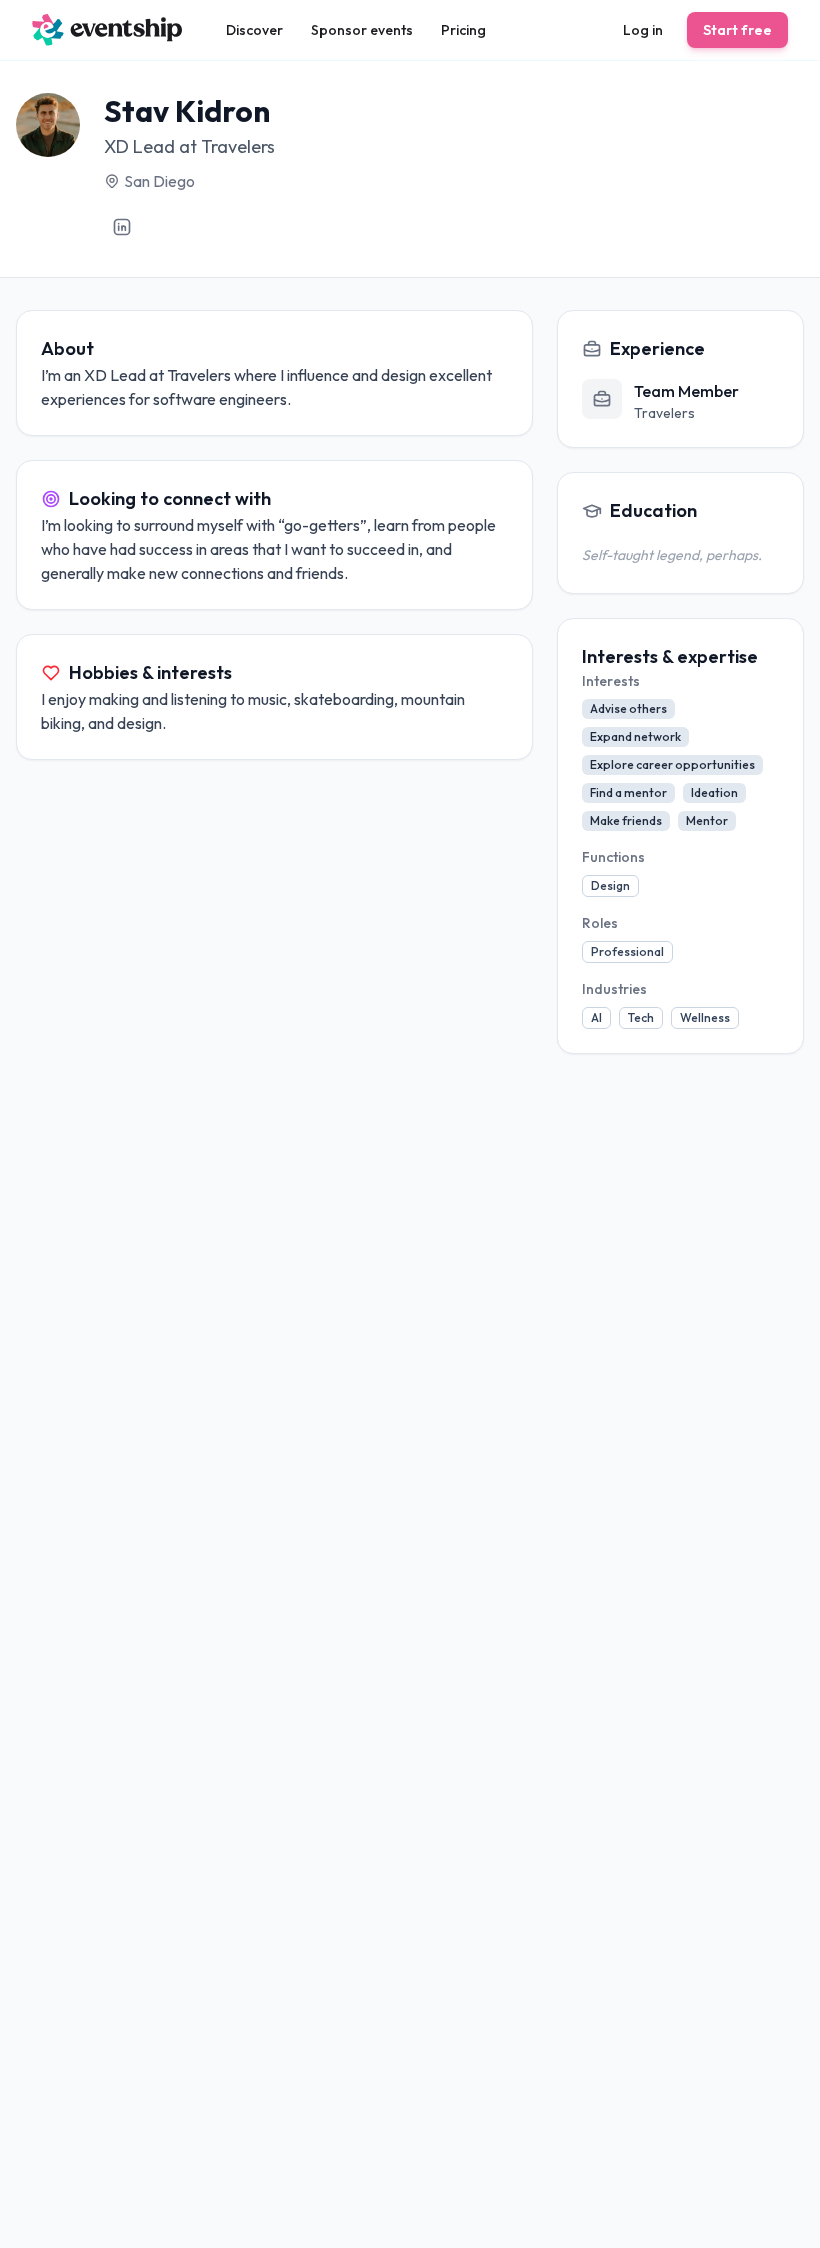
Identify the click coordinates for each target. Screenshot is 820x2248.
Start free (737, 30)
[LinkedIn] (122, 227)
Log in (643, 30)
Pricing (463, 30)
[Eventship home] (107, 30)
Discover (254, 30)
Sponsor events (362, 30)
